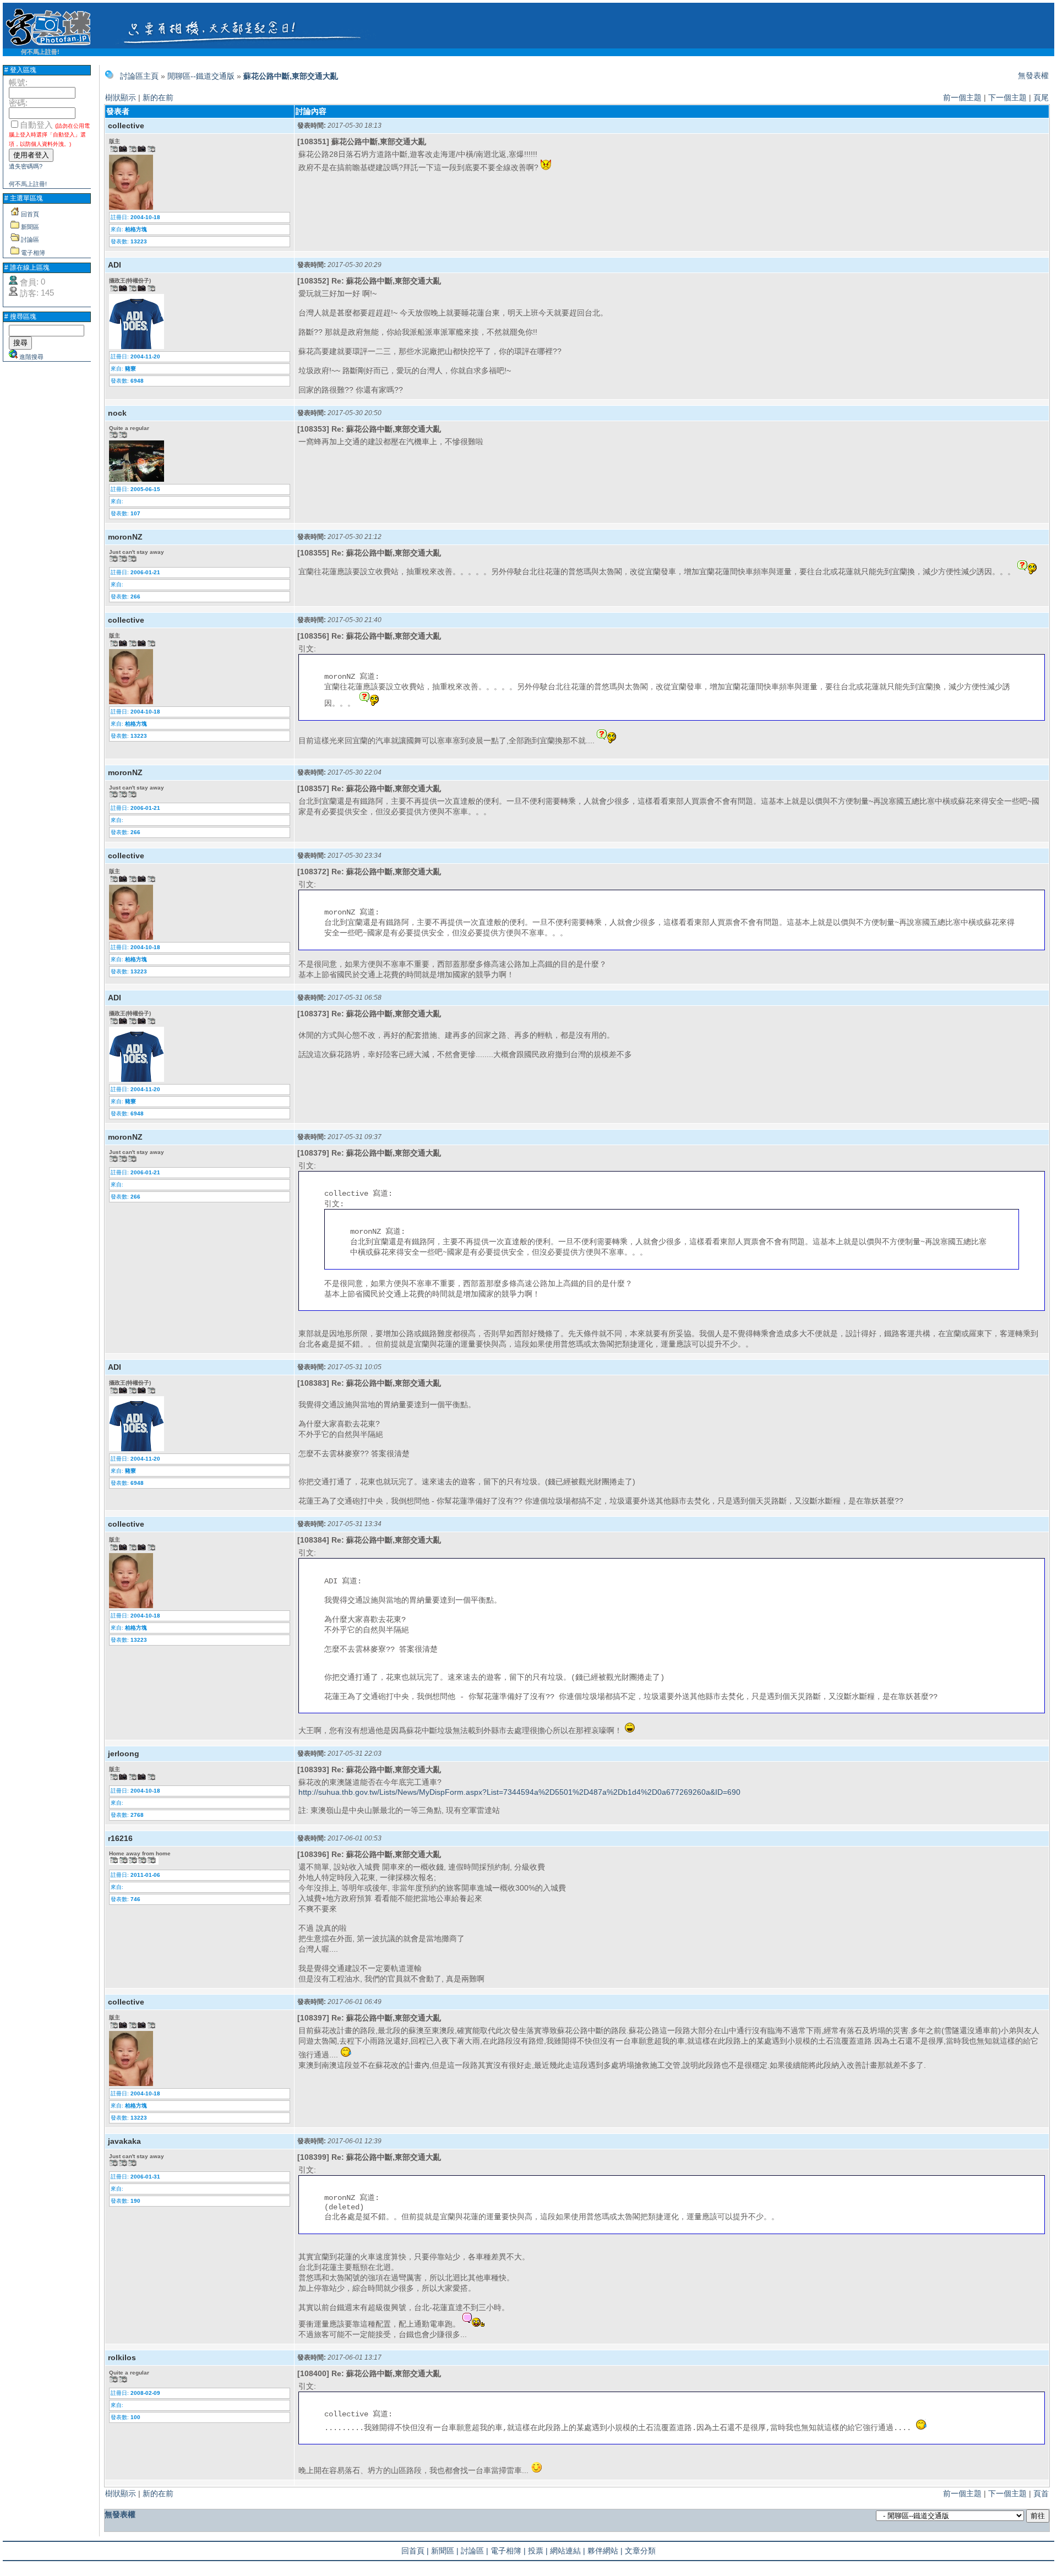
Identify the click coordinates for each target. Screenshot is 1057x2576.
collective (126, 126)
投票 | (538, 2551)
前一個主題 (962, 97)
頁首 (1041, 2493)
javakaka (124, 2141)
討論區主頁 (139, 76)
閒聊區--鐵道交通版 (201, 76)
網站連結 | (568, 2551)
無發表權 (1033, 75)
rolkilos (122, 2357)
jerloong (124, 1753)
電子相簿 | (508, 2551)
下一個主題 (1007, 97)
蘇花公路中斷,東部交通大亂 (291, 76)
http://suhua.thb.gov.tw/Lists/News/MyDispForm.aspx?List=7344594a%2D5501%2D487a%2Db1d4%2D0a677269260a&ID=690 (519, 1792)
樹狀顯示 (121, 97)
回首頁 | (415, 2551)
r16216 (120, 1838)
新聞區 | (445, 2551)
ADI (115, 265)
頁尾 (1041, 97)
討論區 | (475, 2551)
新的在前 (158, 97)
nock (117, 413)
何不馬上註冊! (40, 52)
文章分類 (640, 2551)
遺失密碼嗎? (26, 166)
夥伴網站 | (605, 2551)
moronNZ (125, 537)
